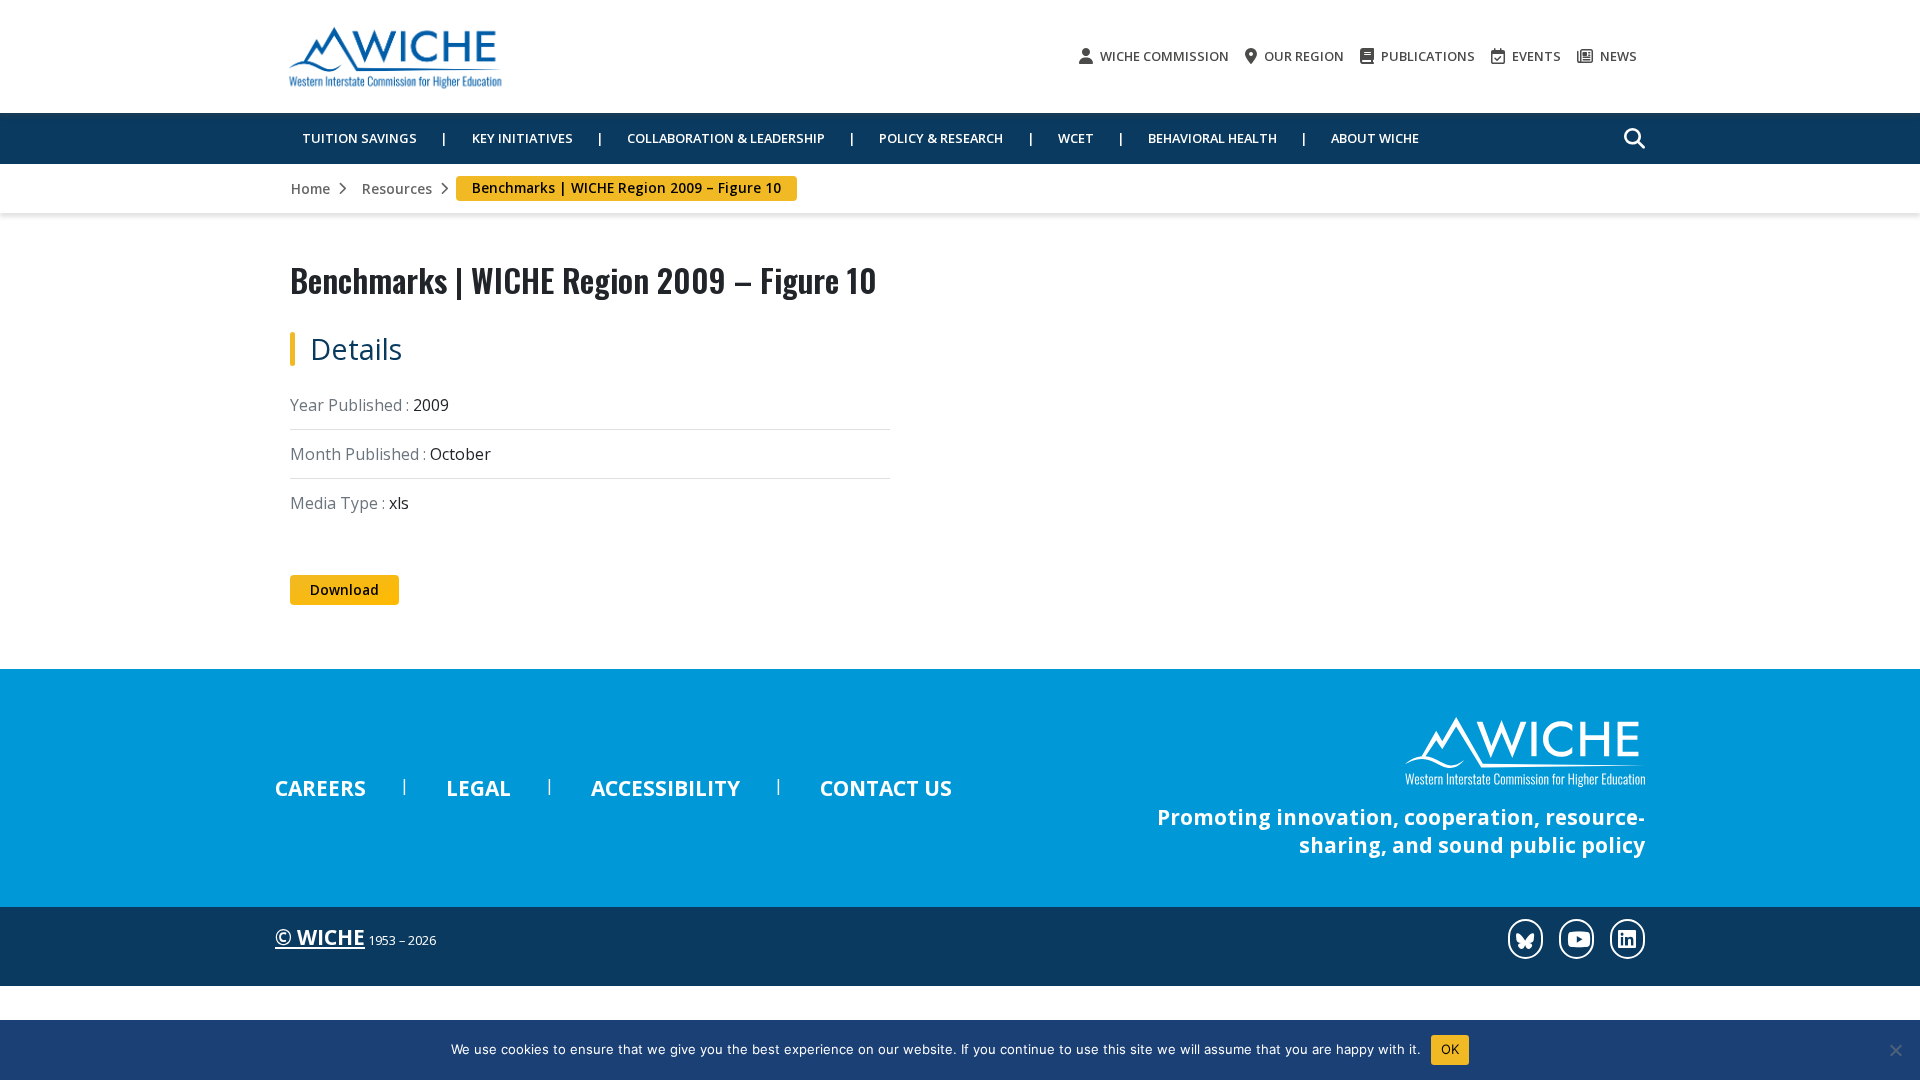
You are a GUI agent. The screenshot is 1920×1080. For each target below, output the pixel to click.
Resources (397, 188)
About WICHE (1375, 138)
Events (1535, 56)
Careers (320, 788)
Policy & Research (941, 138)
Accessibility (665, 788)
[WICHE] (395, 56)
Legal (478, 788)
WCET (1076, 138)
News (1617, 56)
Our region (1302, 56)
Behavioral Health (1212, 138)
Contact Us (886, 788)
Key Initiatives (522, 138)
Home (310, 188)
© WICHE (320, 937)
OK (1450, 1049)
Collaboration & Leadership (726, 138)
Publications (1426, 56)
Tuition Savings (359, 138)
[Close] (1895, 1050)
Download (344, 589)
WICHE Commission (1163, 56)
